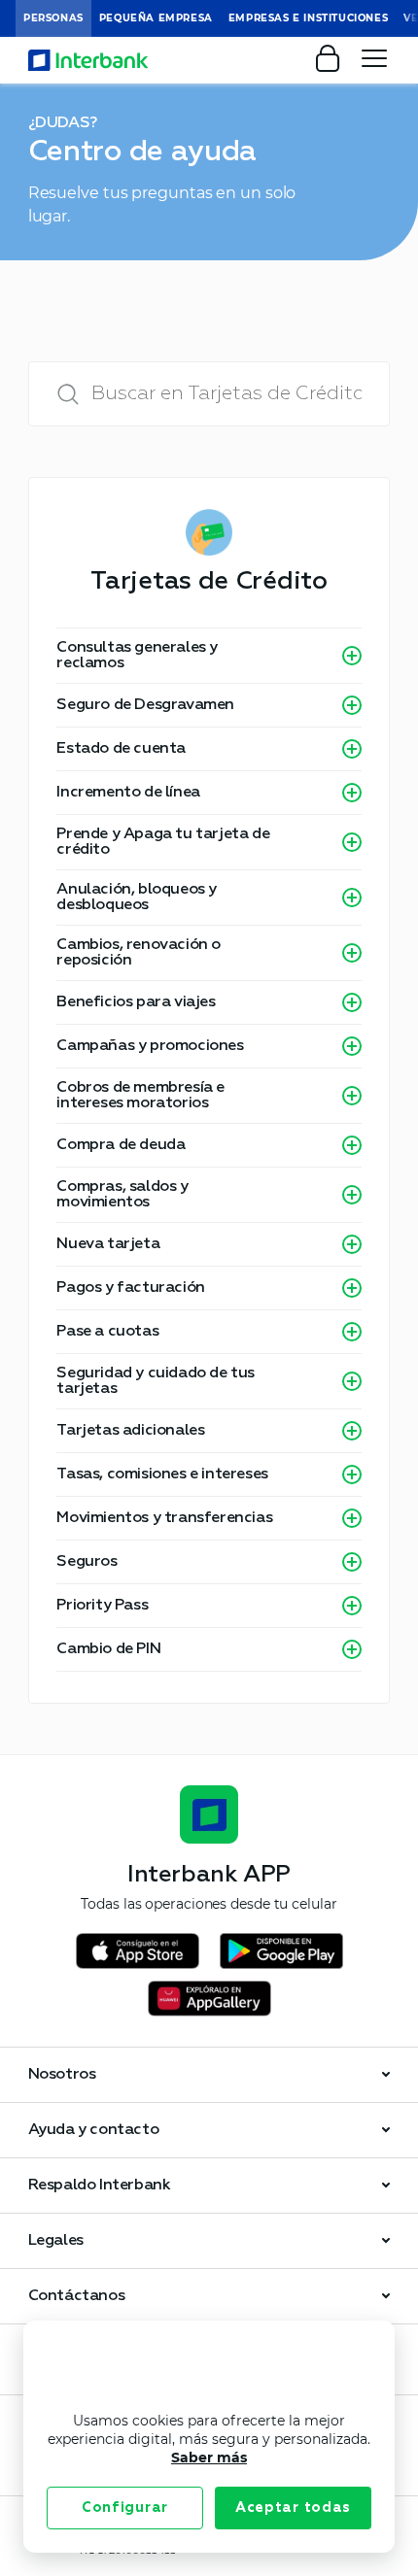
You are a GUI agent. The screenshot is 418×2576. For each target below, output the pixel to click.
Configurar (125, 2508)
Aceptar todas (293, 2508)
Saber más (209, 2457)
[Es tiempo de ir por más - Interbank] (88, 60)
